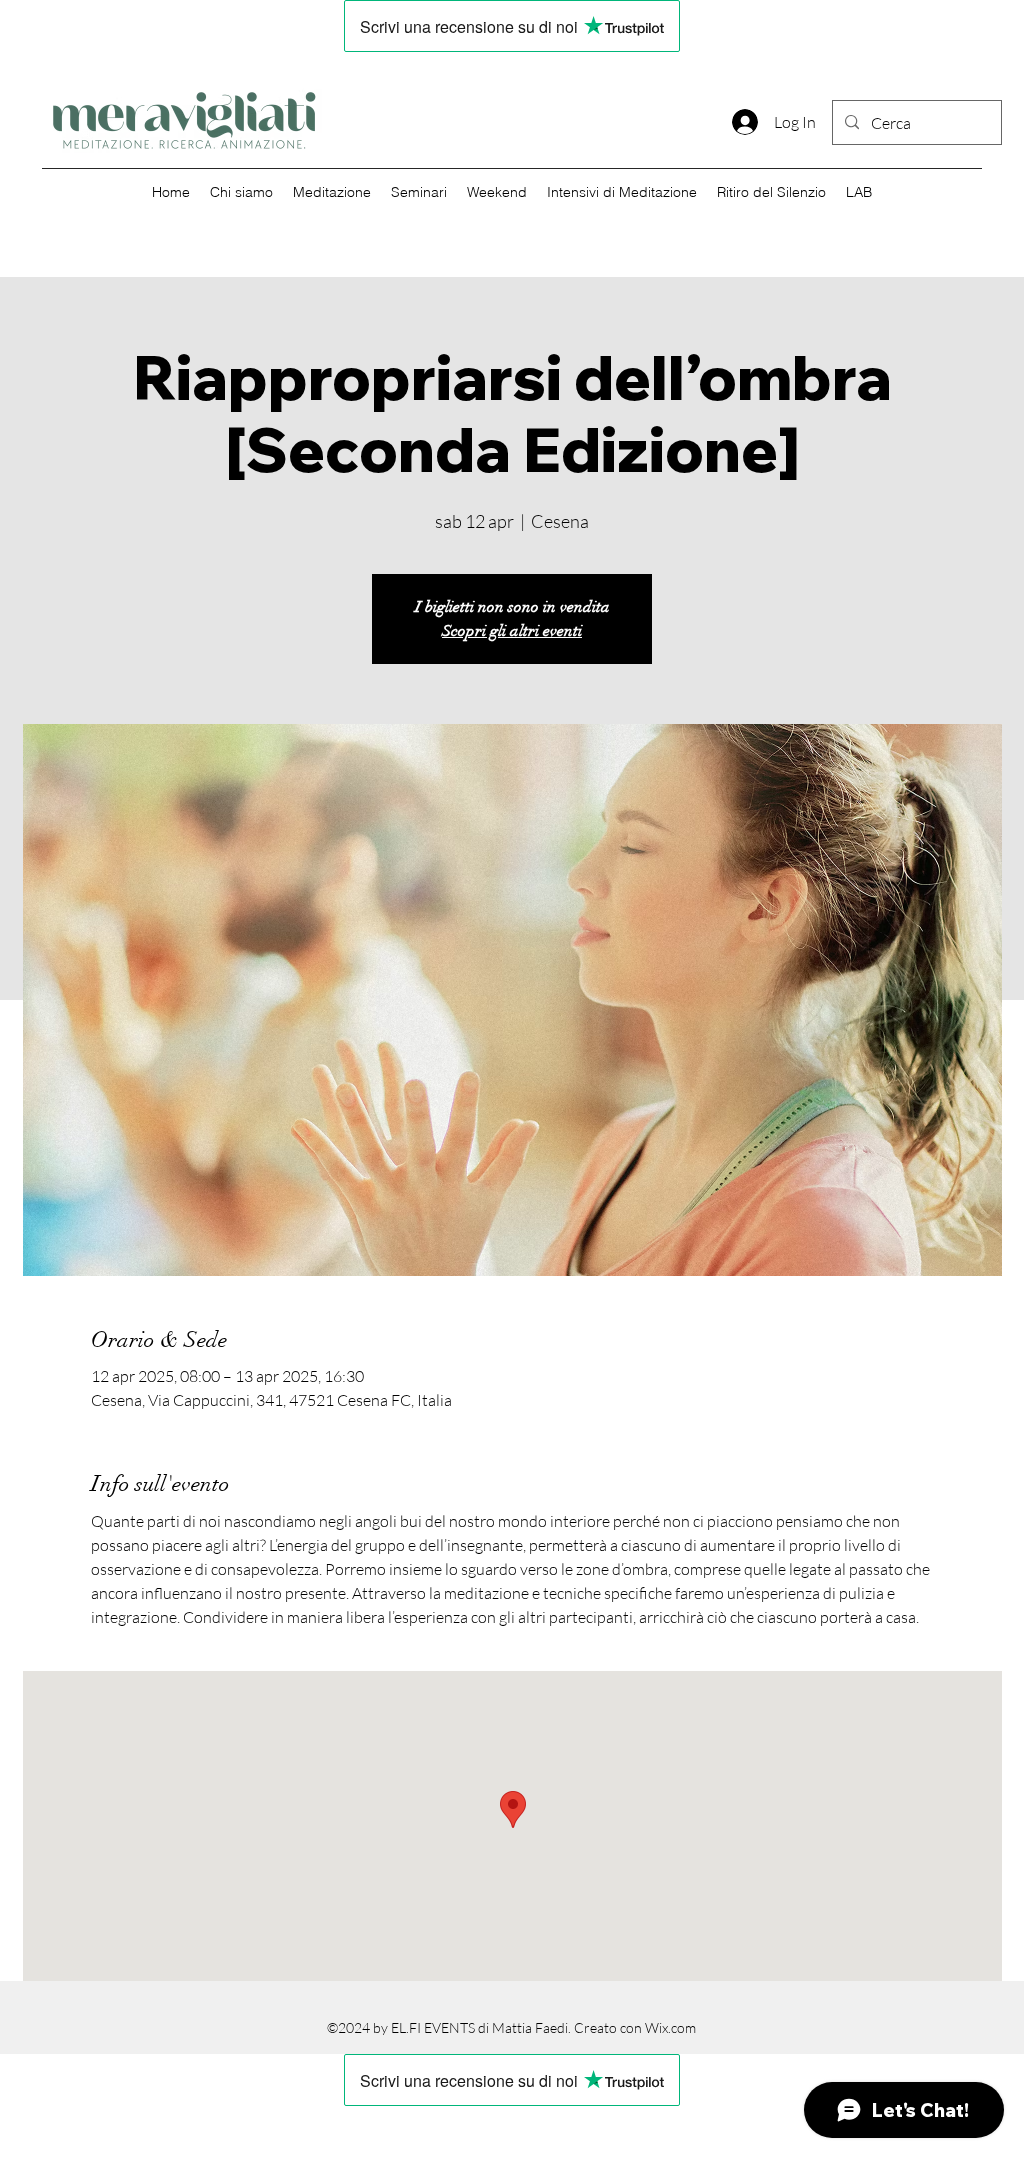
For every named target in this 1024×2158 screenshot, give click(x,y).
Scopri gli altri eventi (512, 631)
